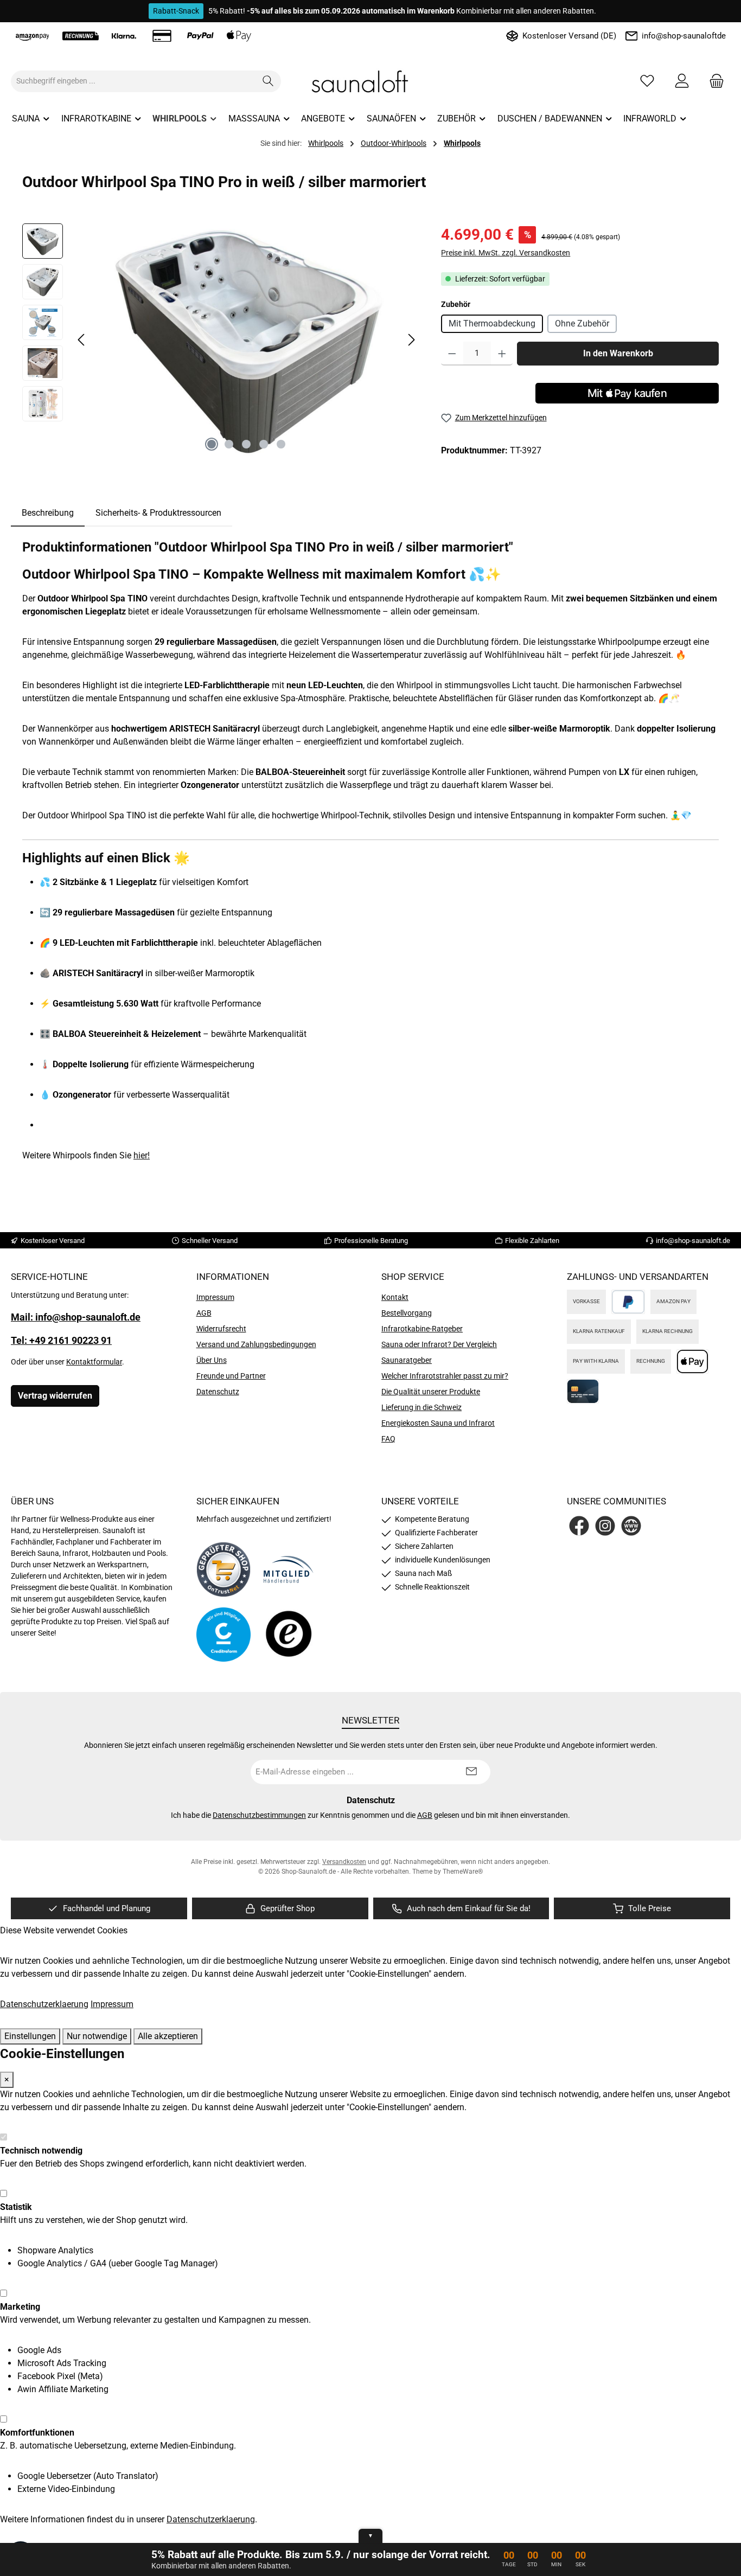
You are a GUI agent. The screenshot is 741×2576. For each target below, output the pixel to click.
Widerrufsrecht (221, 1329)
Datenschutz (218, 1392)
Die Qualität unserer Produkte (431, 1392)
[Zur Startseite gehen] (370, 81)
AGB (204, 1313)
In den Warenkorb (618, 353)
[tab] (48, 513)
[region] (221, 340)
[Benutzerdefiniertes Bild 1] (223, 1569)
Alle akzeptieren (168, 2036)
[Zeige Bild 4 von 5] (264, 444)
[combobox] (133, 81)
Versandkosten (344, 1862)
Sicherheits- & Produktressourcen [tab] (158, 513)
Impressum (215, 1297)
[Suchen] (268, 81)
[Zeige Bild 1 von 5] (212, 444)
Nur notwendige (97, 2036)
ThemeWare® (463, 1872)
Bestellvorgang (407, 1313)
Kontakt (395, 1297)
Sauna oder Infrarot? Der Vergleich (439, 1344)
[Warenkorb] (713, 81)
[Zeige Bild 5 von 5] (281, 444)
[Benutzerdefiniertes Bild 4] (289, 1635)
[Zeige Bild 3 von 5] (246, 444)
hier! (142, 1155)
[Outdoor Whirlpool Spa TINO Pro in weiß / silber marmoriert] (246, 340)
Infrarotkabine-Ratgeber (422, 1329)
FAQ (388, 1439)
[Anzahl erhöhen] (502, 354)
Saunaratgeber (407, 1360)
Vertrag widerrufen (55, 1396)
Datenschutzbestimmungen (259, 1815)
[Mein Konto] (682, 81)
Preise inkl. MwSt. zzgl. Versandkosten (506, 253)
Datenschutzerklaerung (44, 2004)
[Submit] (471, 1772)
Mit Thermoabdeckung (492, 323)
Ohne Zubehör (582, 323)
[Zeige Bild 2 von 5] (229, 444)
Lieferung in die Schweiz (421, 1407)
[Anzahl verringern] (452, 354)
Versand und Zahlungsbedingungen (256, 1344)
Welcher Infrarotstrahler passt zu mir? (445, 1376)
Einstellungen (30, 2036)
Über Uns (212, 1360)
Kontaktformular (94, 1362)
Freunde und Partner (231, 1376)
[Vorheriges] (82, 340)
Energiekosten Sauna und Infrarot (438, 1423)
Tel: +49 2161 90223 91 (61, 1340)
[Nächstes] (411, 340)
